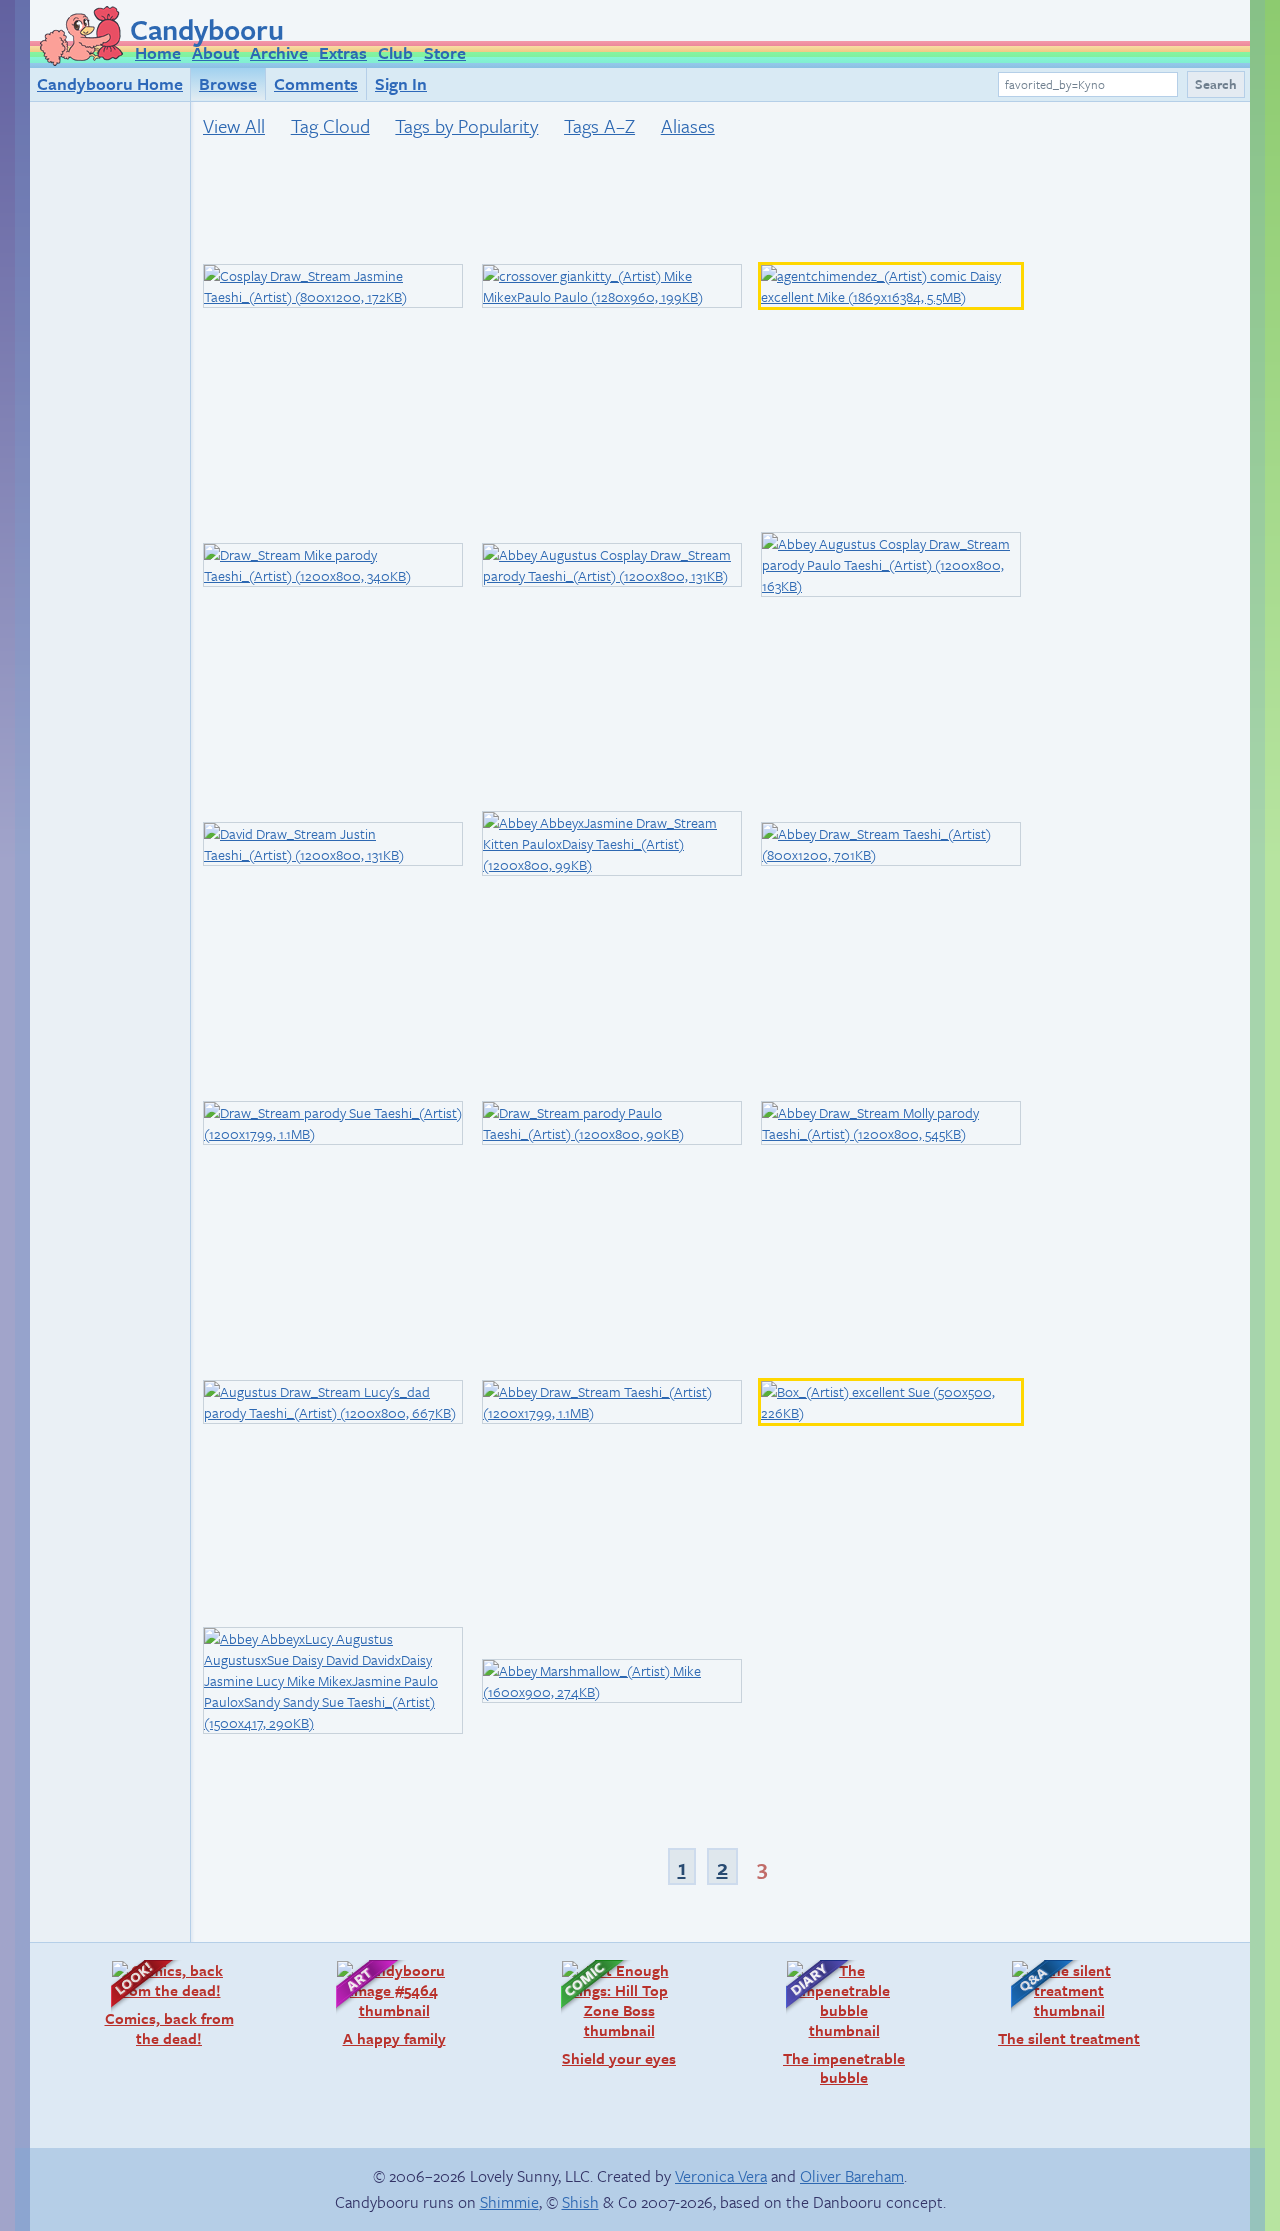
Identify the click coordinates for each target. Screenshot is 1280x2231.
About (215, 52)
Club (395, 52)
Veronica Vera (721, 2176)
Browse (228, 83)
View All (234, 125)
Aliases (688, 125)
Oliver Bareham (852, 2176)
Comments (316, 83)
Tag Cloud (330, 125)
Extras (343, 52)
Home (158, 52)
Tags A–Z (599, 125)
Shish (580, 2202)
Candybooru (207, 29)
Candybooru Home (110, 83)
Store (445, 52)
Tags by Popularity (466, 125)
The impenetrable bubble (835, 2023)
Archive (279, 52)
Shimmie (509, 2202)
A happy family (381, 2003)
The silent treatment (1065, 2003)
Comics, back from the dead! (162, 2003)
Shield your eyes (608, 2013)
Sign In (401, 83)
